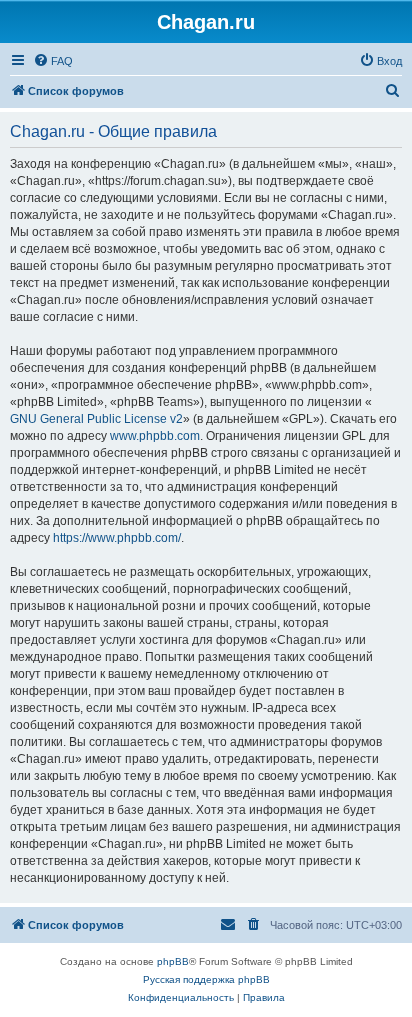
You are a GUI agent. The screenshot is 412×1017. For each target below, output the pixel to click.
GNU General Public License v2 (96, 419)
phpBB (173, 961)
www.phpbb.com (155, 436)
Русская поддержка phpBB (206, 979)
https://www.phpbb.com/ (117, 538)
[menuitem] (53, 61)
